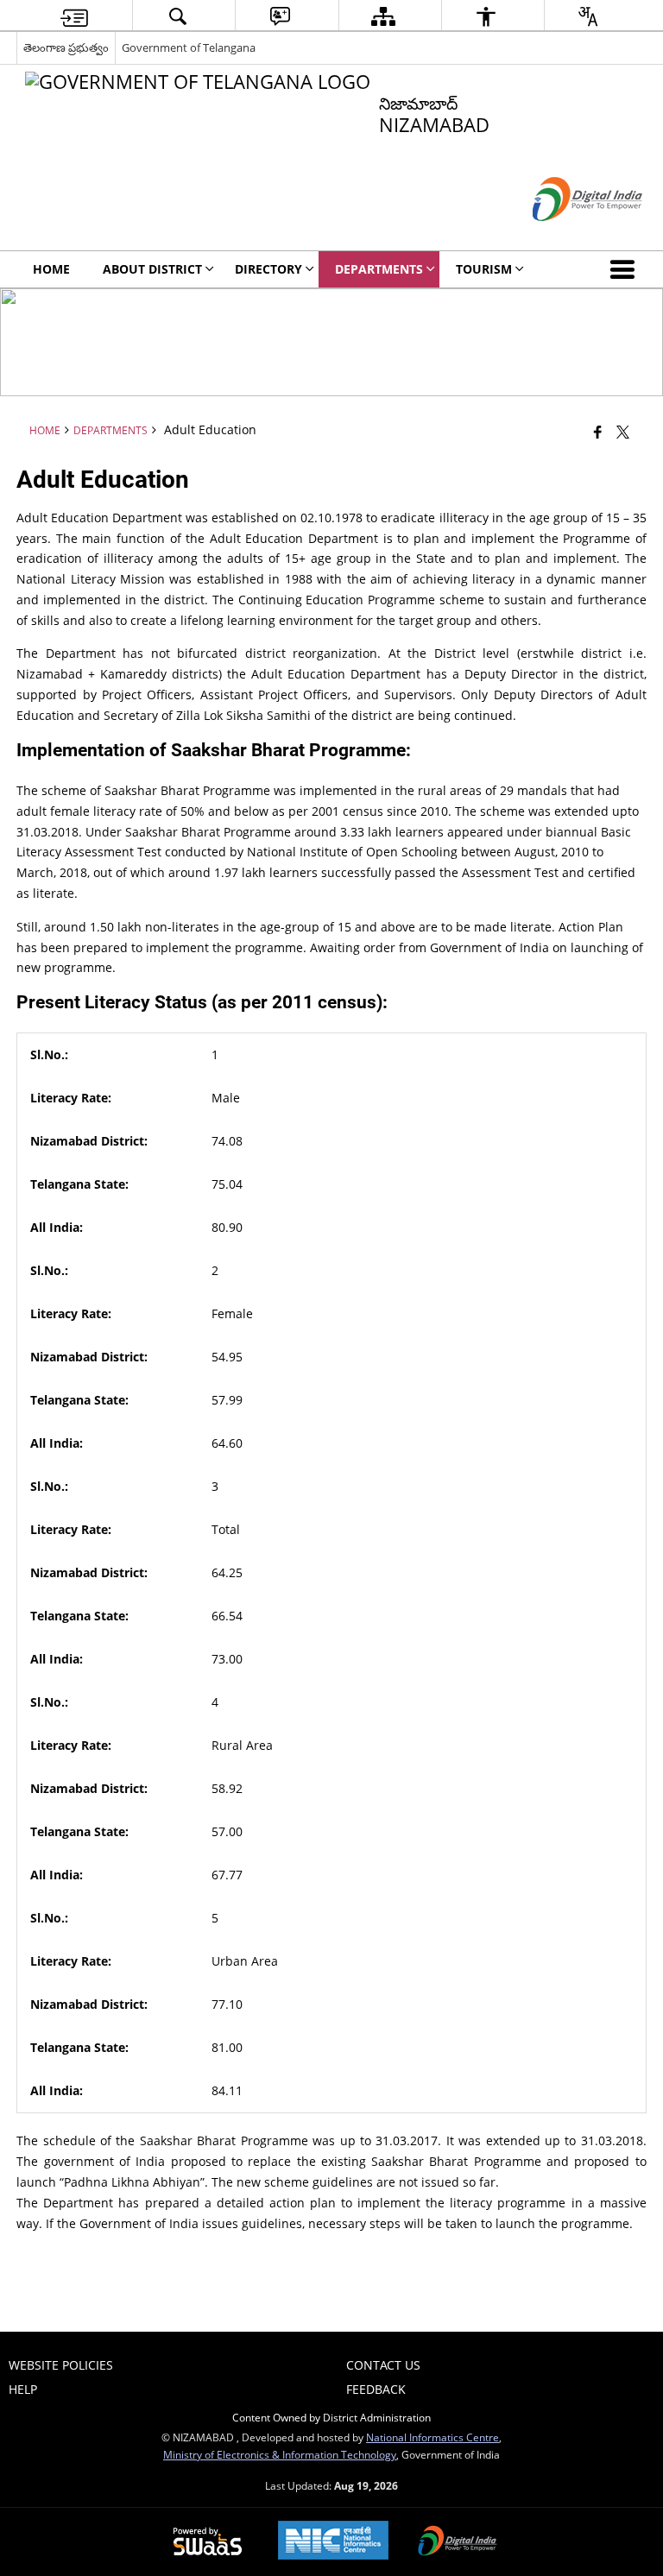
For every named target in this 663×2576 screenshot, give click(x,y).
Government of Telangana (189, 47)
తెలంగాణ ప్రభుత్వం (66, 47)
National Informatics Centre (433, 2437)
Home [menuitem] (51, 269)
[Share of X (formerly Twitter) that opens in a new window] (623, 431)
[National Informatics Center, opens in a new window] (333, 2542)
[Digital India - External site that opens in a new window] (566, 235)
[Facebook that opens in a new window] (598, 431)
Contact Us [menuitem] (383, 2365)
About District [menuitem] (152, 269)
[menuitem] (74, 16)
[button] (626, 269)
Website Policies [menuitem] (61, 2365)
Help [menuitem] (23, 2389)
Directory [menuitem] (268, 269)
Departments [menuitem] (379, 269)
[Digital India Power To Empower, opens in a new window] (458, 2542)
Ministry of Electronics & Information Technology (280, 2454)
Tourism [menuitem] (484, 269)
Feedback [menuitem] (376, 2389)
